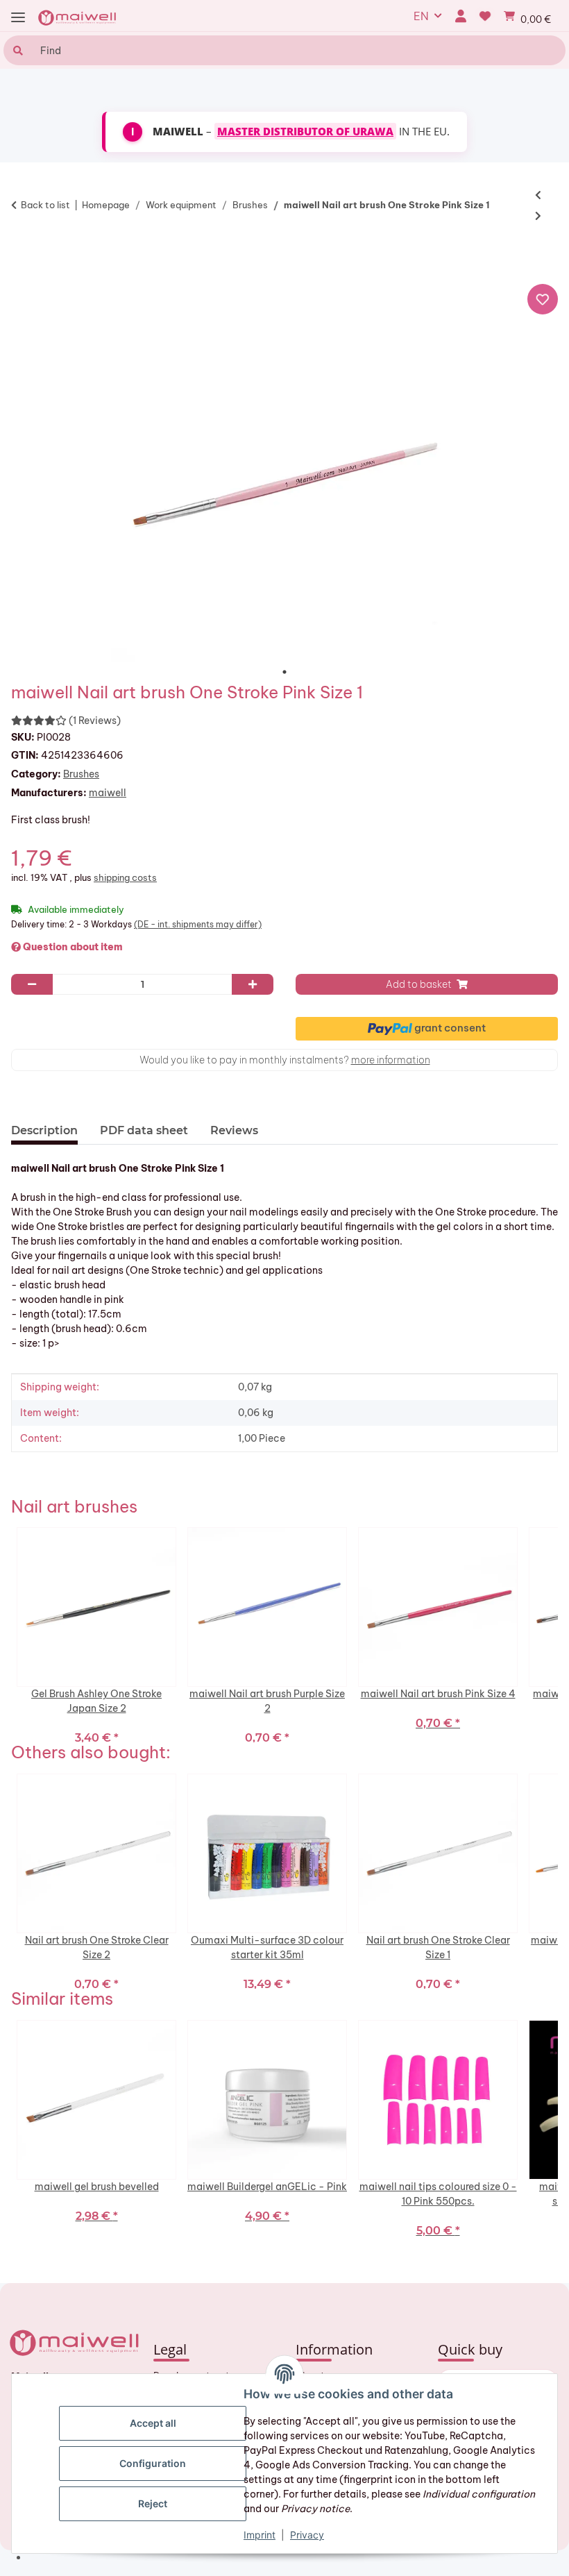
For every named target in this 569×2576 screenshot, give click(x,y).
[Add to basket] (28, 256)
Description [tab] (44, 1130)
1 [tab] (284, 672)
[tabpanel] (284, 488)
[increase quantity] (253, 984)
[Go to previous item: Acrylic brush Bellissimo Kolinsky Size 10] (538, 195)
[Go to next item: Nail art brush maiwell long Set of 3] (538, 216)
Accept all (153, 2423)
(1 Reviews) (95, 721)
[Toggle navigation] (18, 18)
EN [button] (421, 16)
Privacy (307, 2535)
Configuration (153, 2463)
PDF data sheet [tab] (144, 1130)
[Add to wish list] (543, 299)
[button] (460, 16)
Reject (153, 2503)
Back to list (45, 205)
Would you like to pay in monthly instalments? (285, 1060)
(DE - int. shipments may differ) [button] (198, 924)
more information (391, 1060)
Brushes (81, 774)
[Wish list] (485, 16)
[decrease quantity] (32, 984)
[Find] (16, 50)
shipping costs (125, 877)
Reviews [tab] (234, 1130)
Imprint (260, 2535)
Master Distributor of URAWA (305, 131)
